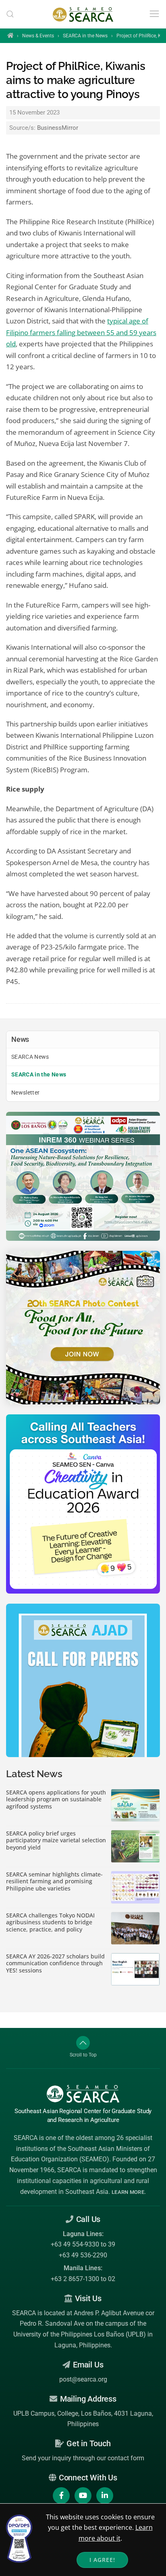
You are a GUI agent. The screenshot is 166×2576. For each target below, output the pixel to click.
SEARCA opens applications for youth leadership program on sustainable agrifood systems (56, 1800)
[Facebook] (61, 2496)
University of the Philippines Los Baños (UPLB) (80, 2334)
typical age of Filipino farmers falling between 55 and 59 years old (81, 332)
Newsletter (26, 1093)
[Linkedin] (105, 2496)
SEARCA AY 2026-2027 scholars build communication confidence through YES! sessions (55, 1963)
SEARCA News (30, 1057)
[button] (10, 14)
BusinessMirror (58, 128)
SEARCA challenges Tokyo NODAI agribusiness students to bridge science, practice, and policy (50, 1922)
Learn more (128, 2192)
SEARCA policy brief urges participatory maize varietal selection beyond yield (56, 1840)
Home (10, 35)
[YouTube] (83, 2496)
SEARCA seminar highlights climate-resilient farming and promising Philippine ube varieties (54, 1881)
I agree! (102, 2560)
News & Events (38, 36)
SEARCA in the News (85, 36)
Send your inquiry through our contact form (83, 2458)
